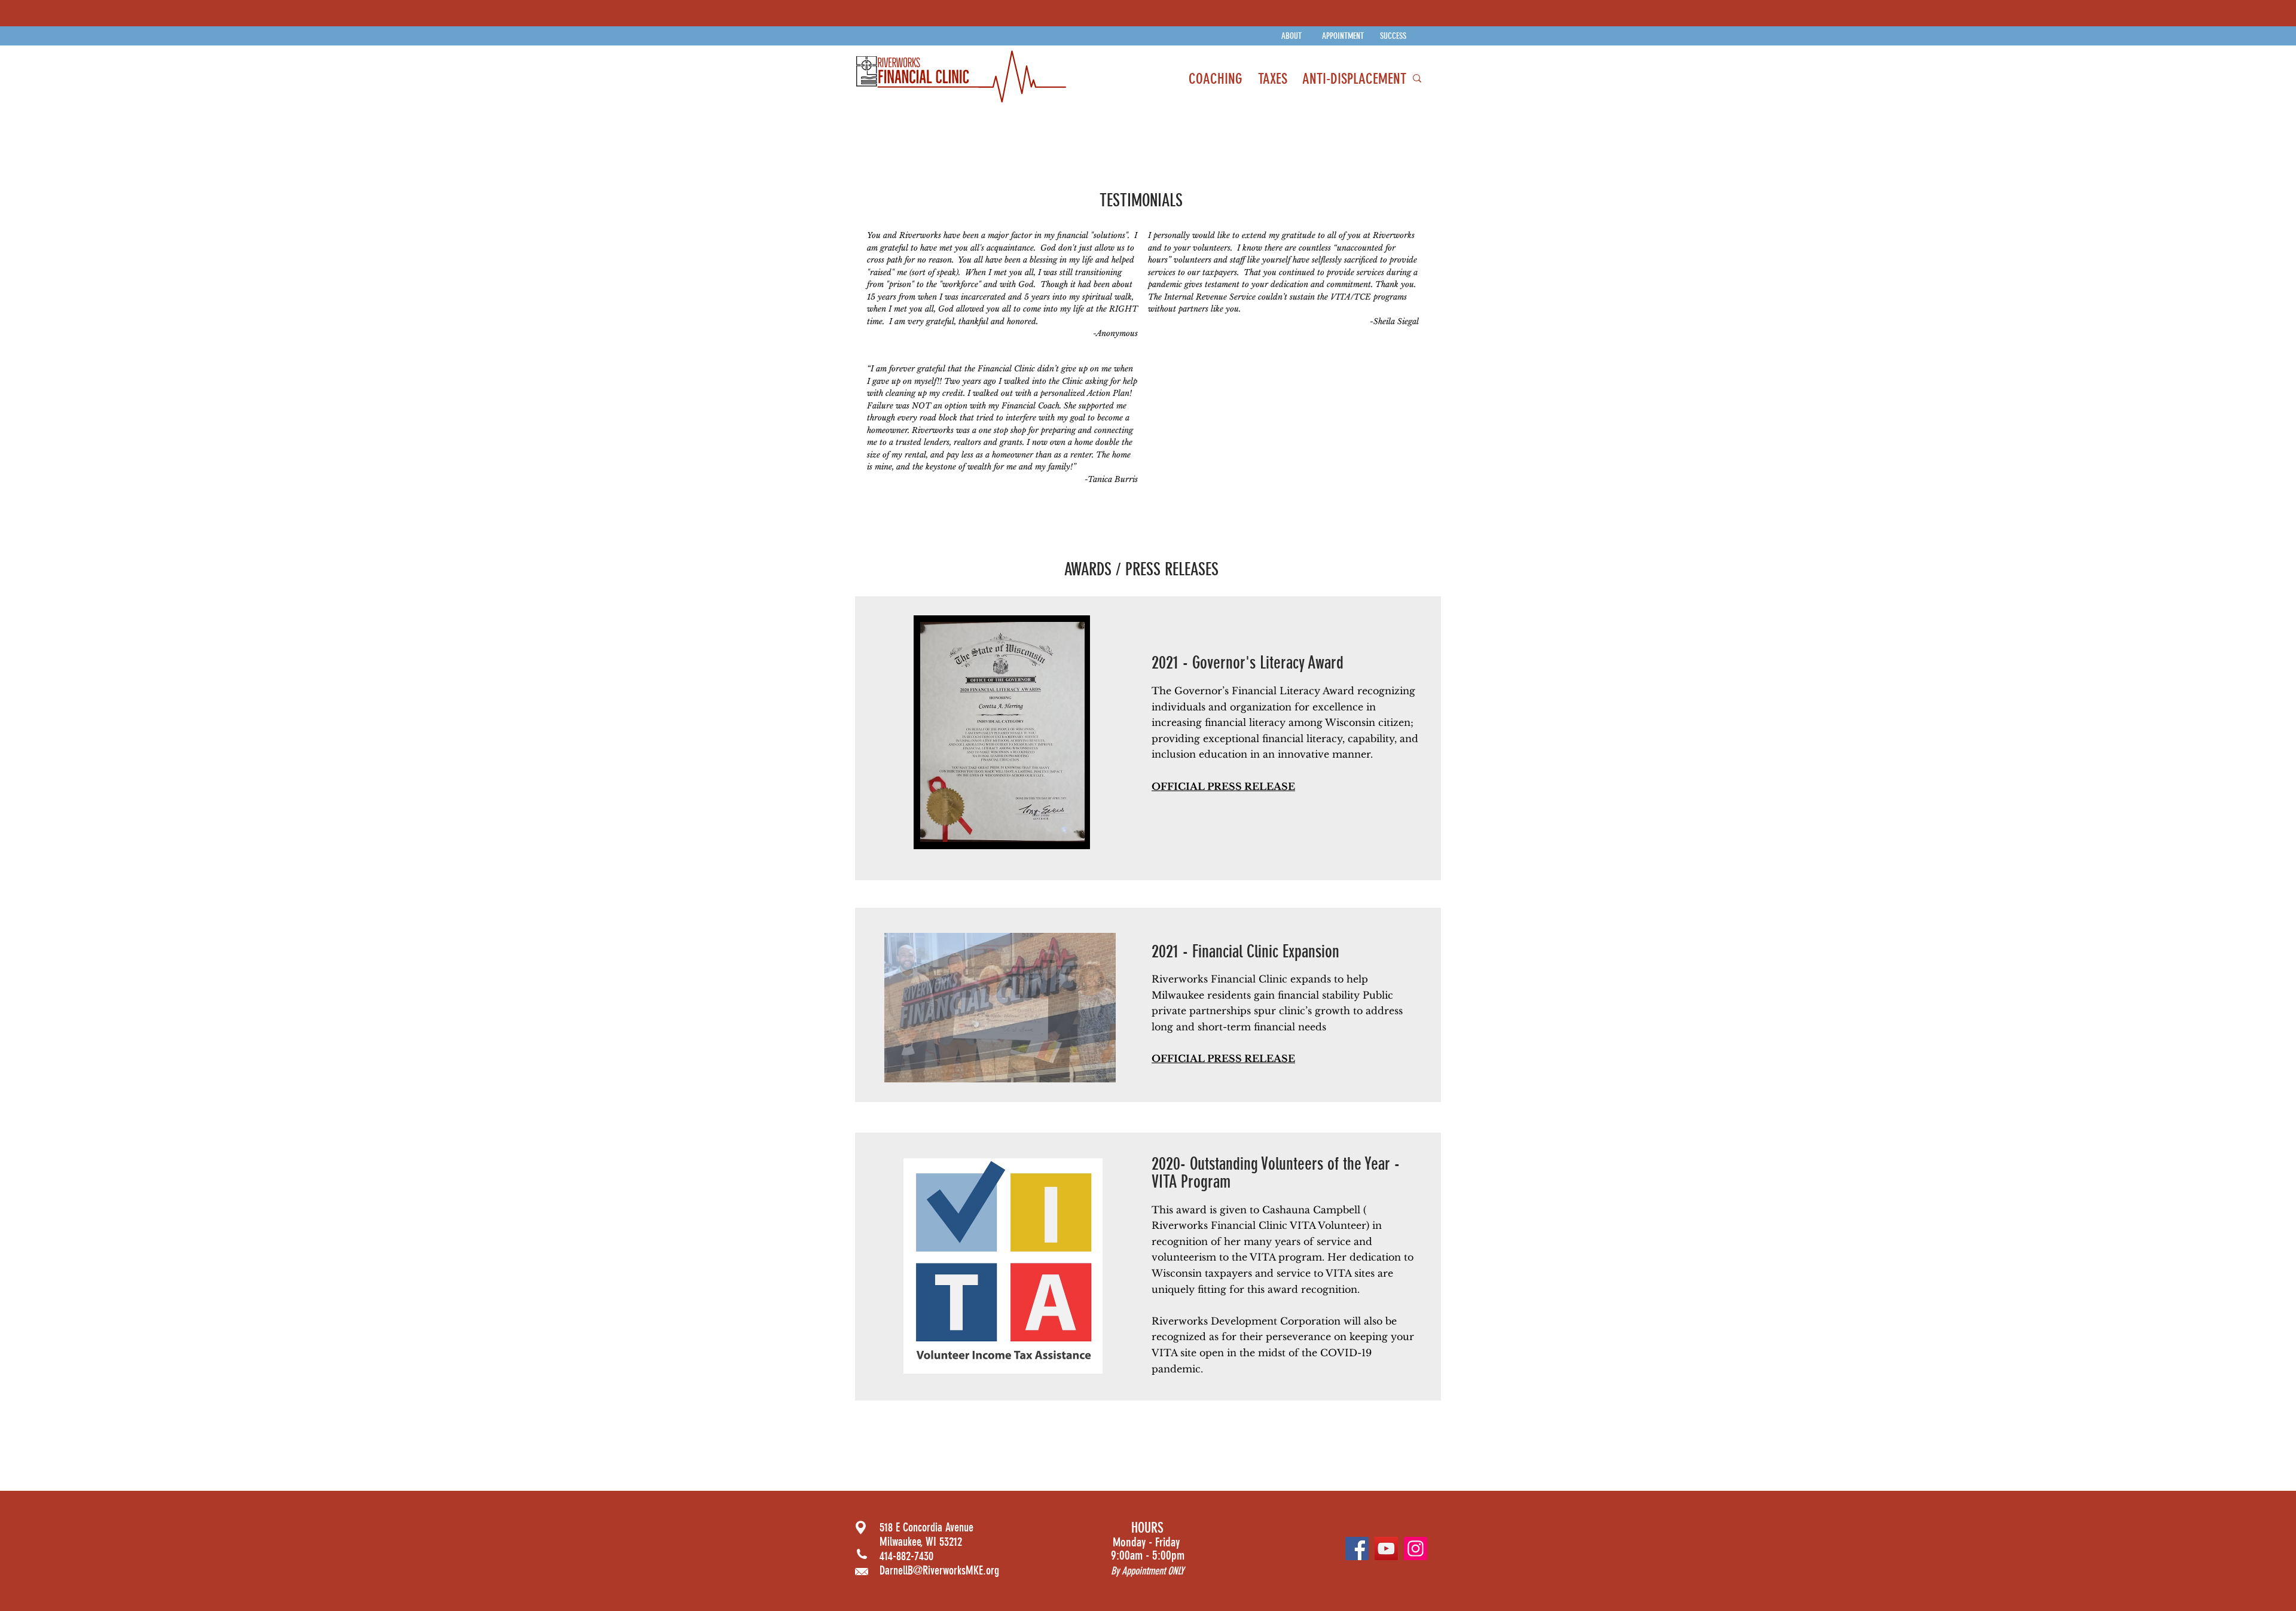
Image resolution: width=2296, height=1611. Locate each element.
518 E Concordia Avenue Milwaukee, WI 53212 (926, 1534)
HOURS (1147, 1528)
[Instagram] (1416, 1549)
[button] (1000, 1008)
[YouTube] (1386, 1549)
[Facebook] (1357, 1549)
